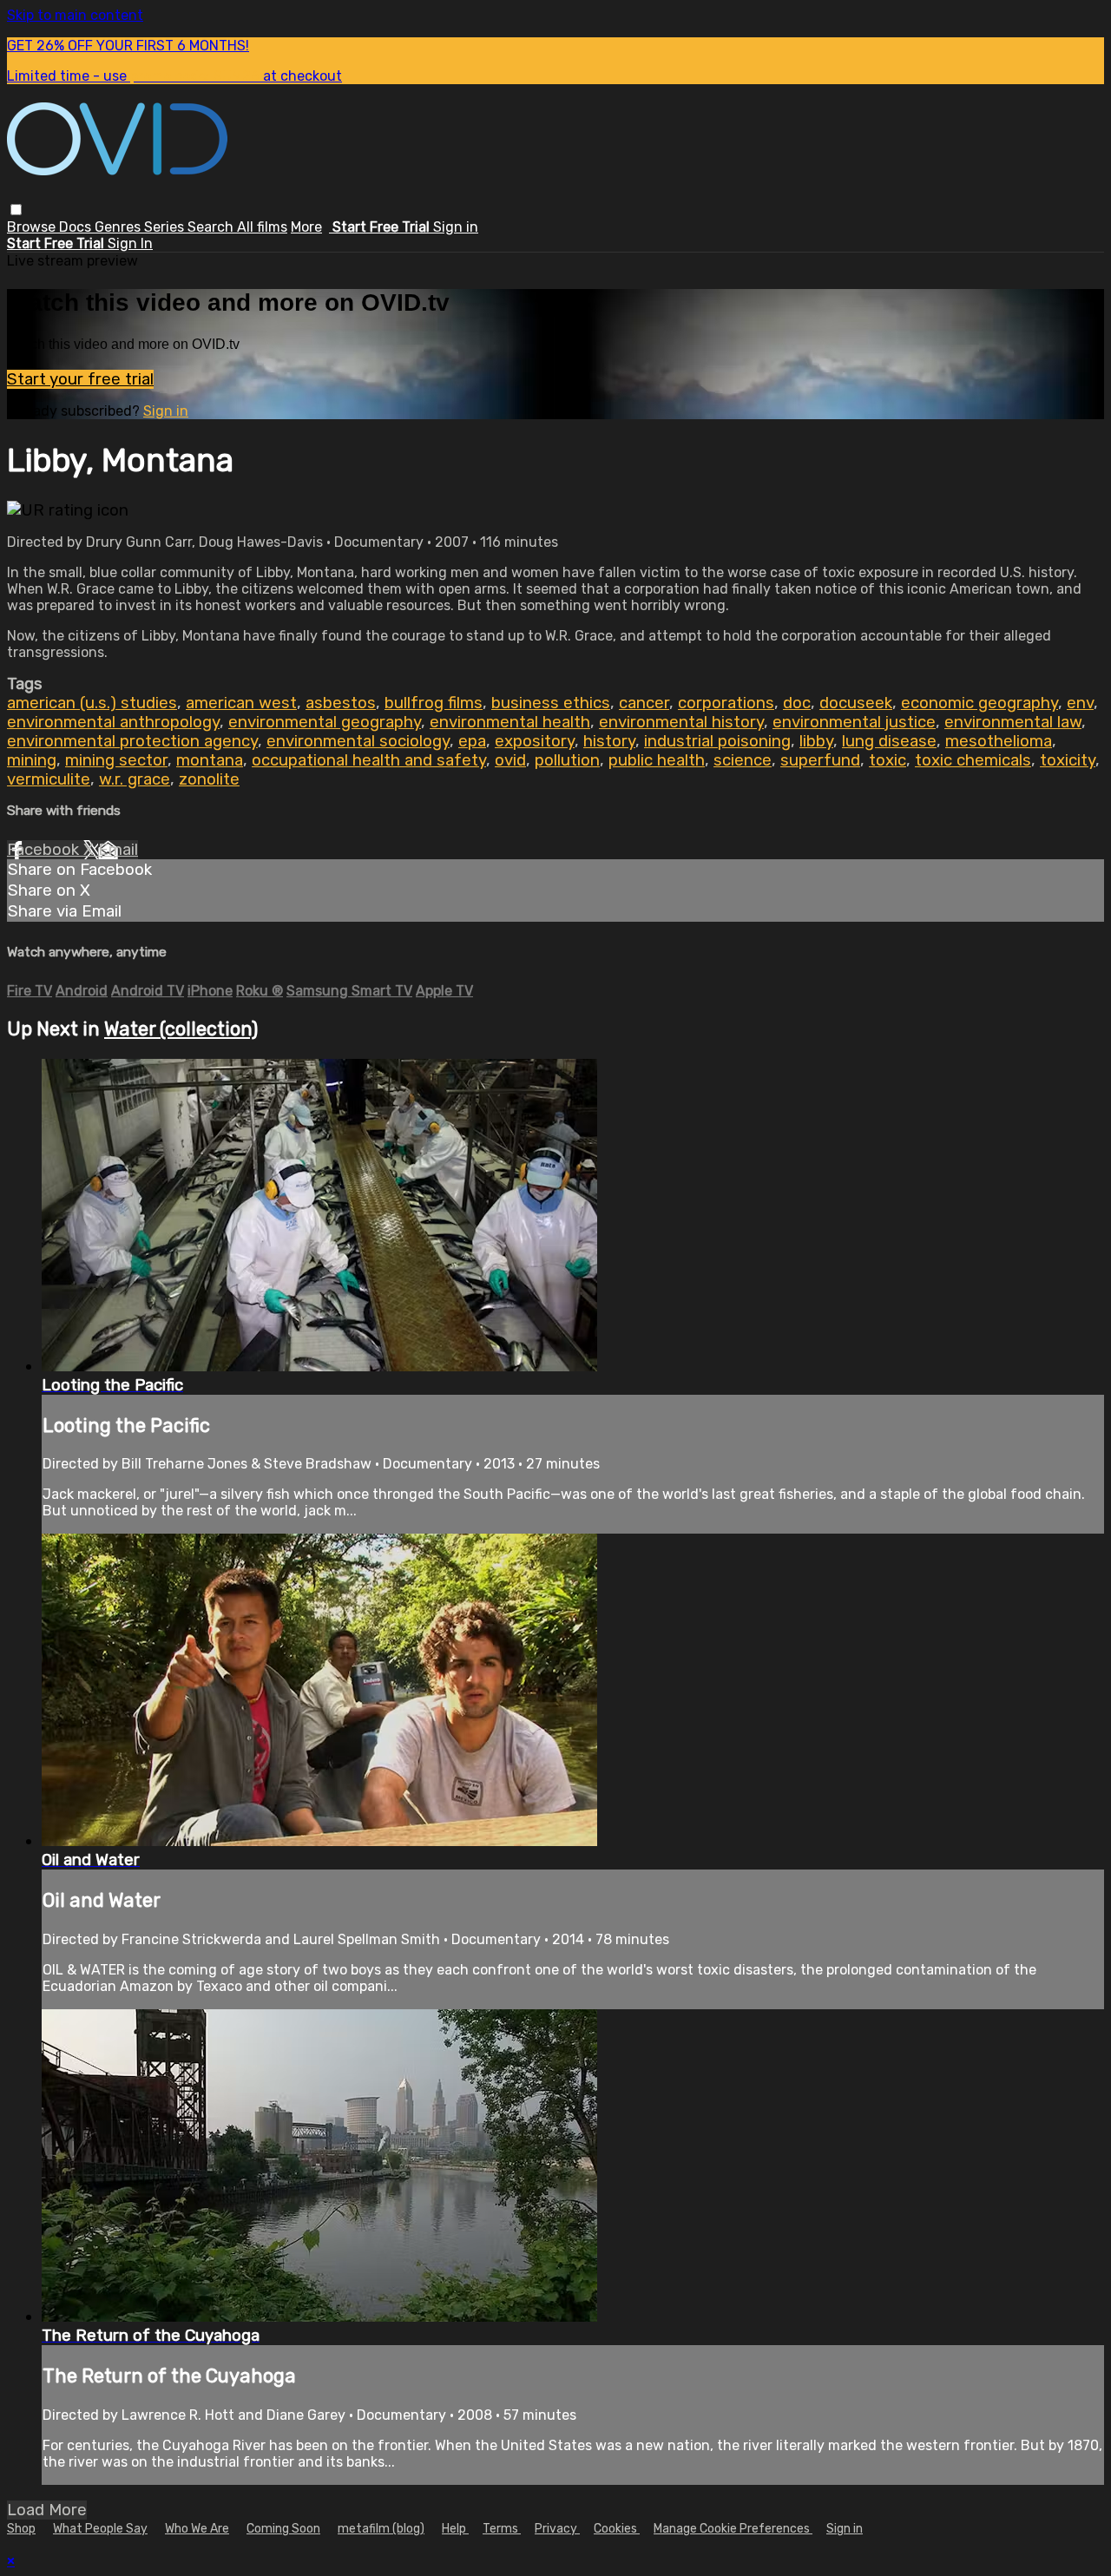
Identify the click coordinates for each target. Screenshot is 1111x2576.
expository (535, 741)
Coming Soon (283, 2529)
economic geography (980, 703)
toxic (887, 760)
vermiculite (49, 779)
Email (118, 850)
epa (472, 741)
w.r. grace (135, 779)
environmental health (510, 722)
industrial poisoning (717, 741)
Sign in (456, 227)
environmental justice (854, 722)
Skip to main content (75, 15)
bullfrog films (434, 703)
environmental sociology (358, 741)
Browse (33, 227)
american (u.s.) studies (92, 703)
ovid (510, 760)
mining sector (116, 760)
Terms (502, 2529)
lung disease (889, 741)
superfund (820, 760)
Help (455, 2529)
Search (212, 227)
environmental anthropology (113, 722)
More (306, 227)
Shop (21, 2529)
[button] (16, 210)
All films (262, 227)
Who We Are (197, 2529)
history (609, 741)
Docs (77, 227)
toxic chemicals (973, 760)
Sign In (130, 243)
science (743, 760)
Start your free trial (80, 379)
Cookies (617, 2529)
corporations (726, 703)
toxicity (1068, 760)
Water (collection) (181, 1029)
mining (32, 760)
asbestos (341, 703)
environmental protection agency (132, 741)
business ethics (551, 703)
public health (657, 760)
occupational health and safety (369, 760)
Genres (119, 227)
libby (816, 741)
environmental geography (325, 722)
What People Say (100, 2529)
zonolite (209, 779)
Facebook (45, 850)
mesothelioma (999, 741)
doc (797, 703)
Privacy (557, 2529)
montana (210, 760)
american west (241, 703)
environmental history (681, 722)
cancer (644, 703)
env (1080, 703)
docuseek (856, 703)
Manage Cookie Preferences (733, 2529)
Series (166, 227)
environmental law (1013, 722)
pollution (567, 760)
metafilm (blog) (381, 2529)
